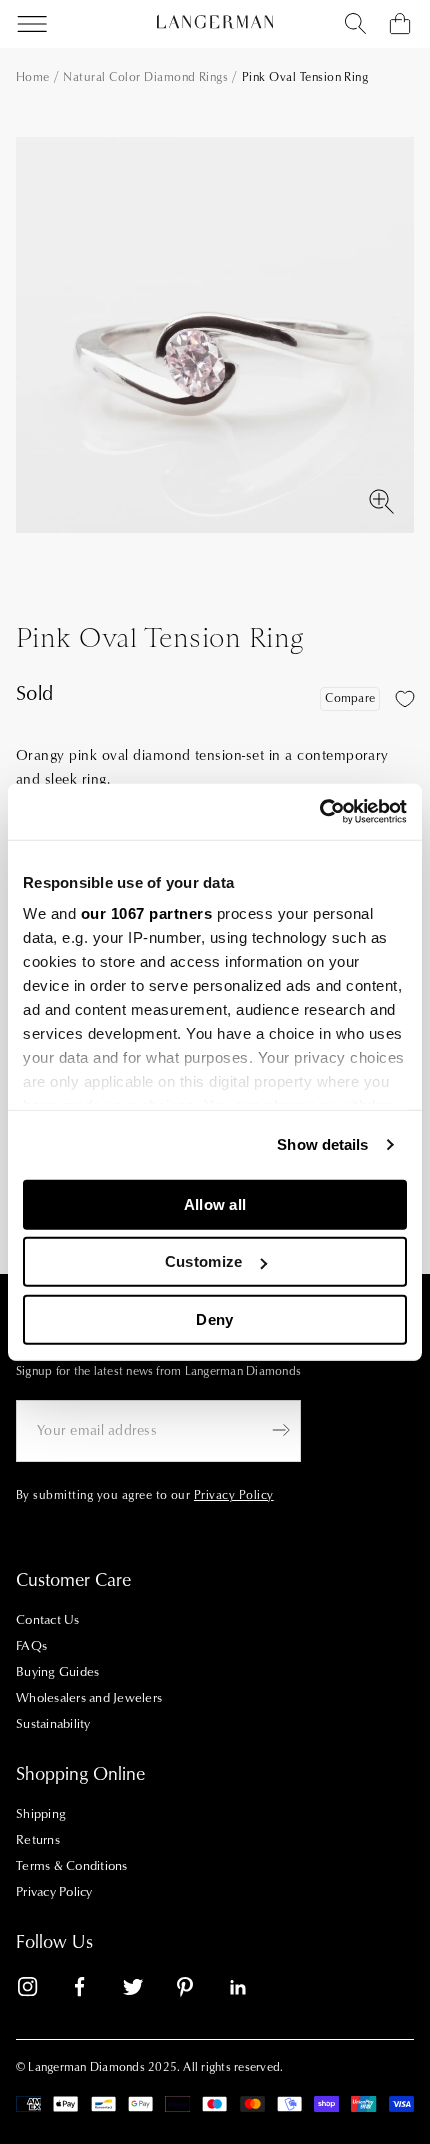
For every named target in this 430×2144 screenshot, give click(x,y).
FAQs (31, 1646)
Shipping (41, 1814)
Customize (204, 1261)
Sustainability (53, 1724)
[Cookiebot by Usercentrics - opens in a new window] (319, 812)
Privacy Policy (54, 1892)
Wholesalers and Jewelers (89, 1698)
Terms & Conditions (72, 1866)
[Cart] (400, 24)
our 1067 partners (147, 913)
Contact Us (48, 1620)
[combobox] (356, 24)
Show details (322, 1144)
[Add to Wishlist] (405, 699)
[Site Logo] (215, 22)
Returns (38, 1840)
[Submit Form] (281, 1430)
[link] (40, 1990)
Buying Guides (57, 1672)
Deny (214, 1318)
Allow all (215, 1203)
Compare (350, 698)
